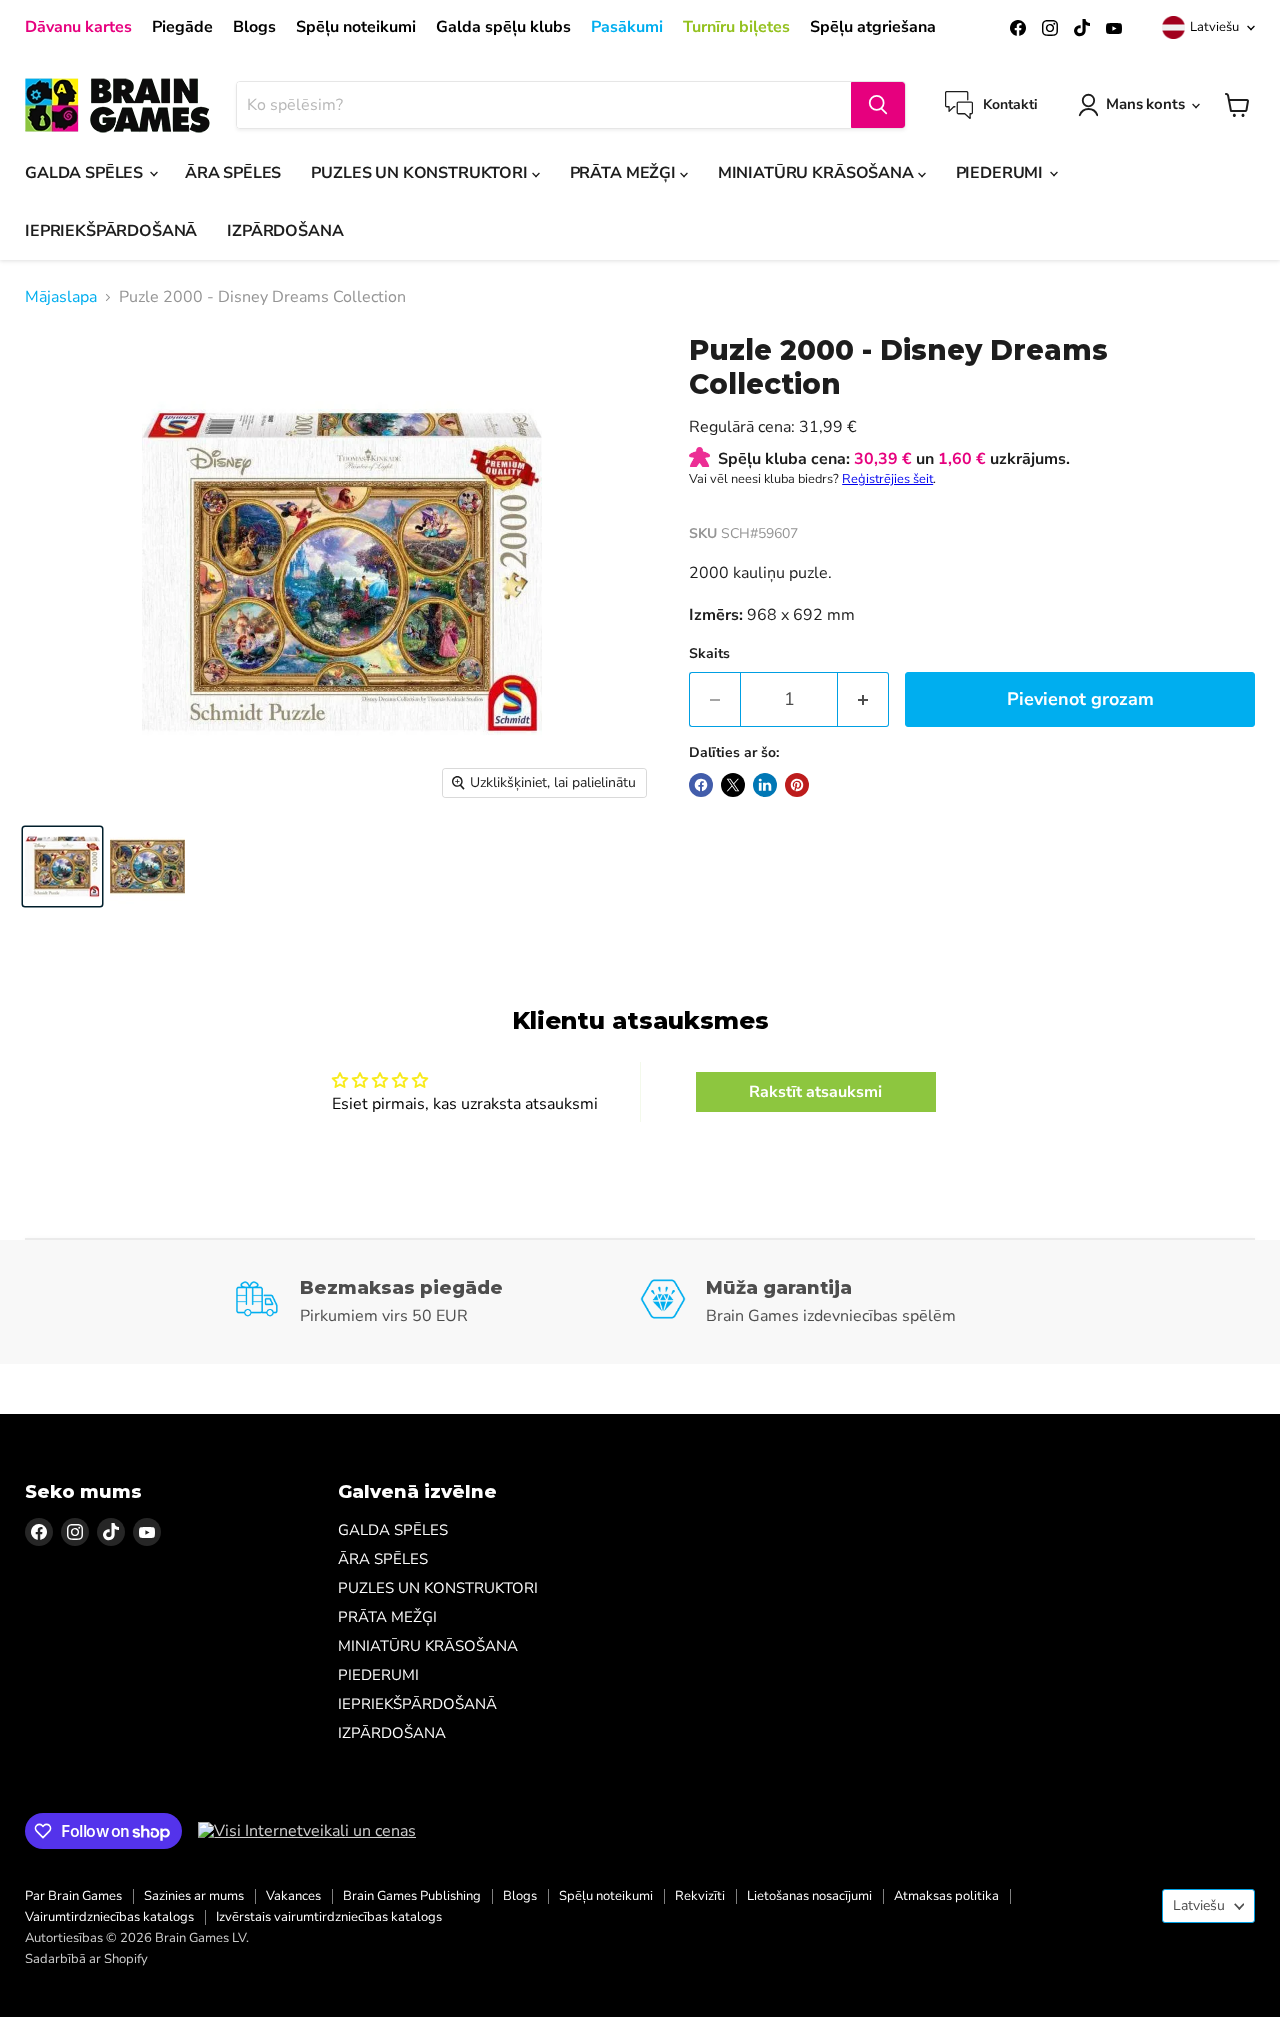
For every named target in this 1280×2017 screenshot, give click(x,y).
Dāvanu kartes (78, 27)
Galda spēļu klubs (503, 27)
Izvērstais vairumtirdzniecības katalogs (329, 1917)
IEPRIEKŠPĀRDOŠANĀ (111, 231)
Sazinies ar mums (194, 1896)
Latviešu (1214, 27)
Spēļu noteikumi (356, 27)
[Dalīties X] (733, 785)
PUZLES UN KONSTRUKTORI (421, 173)
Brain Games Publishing (412, 1896)
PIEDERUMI (1001, 173)
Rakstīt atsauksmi (815, 1092)
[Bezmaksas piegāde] (437, 1302)
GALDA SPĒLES (86, 173)
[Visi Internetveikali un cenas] (307, 1831)
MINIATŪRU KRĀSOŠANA (818, 173)
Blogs (254, 27)
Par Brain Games (73, 1896)
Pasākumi (627, 27)
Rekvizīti (700, 1896)
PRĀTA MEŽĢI (625, 173)
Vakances (293, 1896)
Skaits (709, 654)
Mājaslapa (61, 297)
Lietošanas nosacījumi (809, 1896)
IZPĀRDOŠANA (285, 231)
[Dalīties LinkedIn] (765, 785)
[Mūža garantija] (843, 1302)
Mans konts (1145, 104)
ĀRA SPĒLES (233, 173)
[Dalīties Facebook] (701, 785)
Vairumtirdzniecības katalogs (109, 1917)
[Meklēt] (878, 105)
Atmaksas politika (946, 1896)
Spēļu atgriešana (873, 27)
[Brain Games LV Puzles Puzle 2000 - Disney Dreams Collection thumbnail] (62, 866)
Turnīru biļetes (736, 27)
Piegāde (182, 27)
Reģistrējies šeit (887, 479)
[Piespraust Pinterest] (797, 785)
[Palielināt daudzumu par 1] (863, 699)
